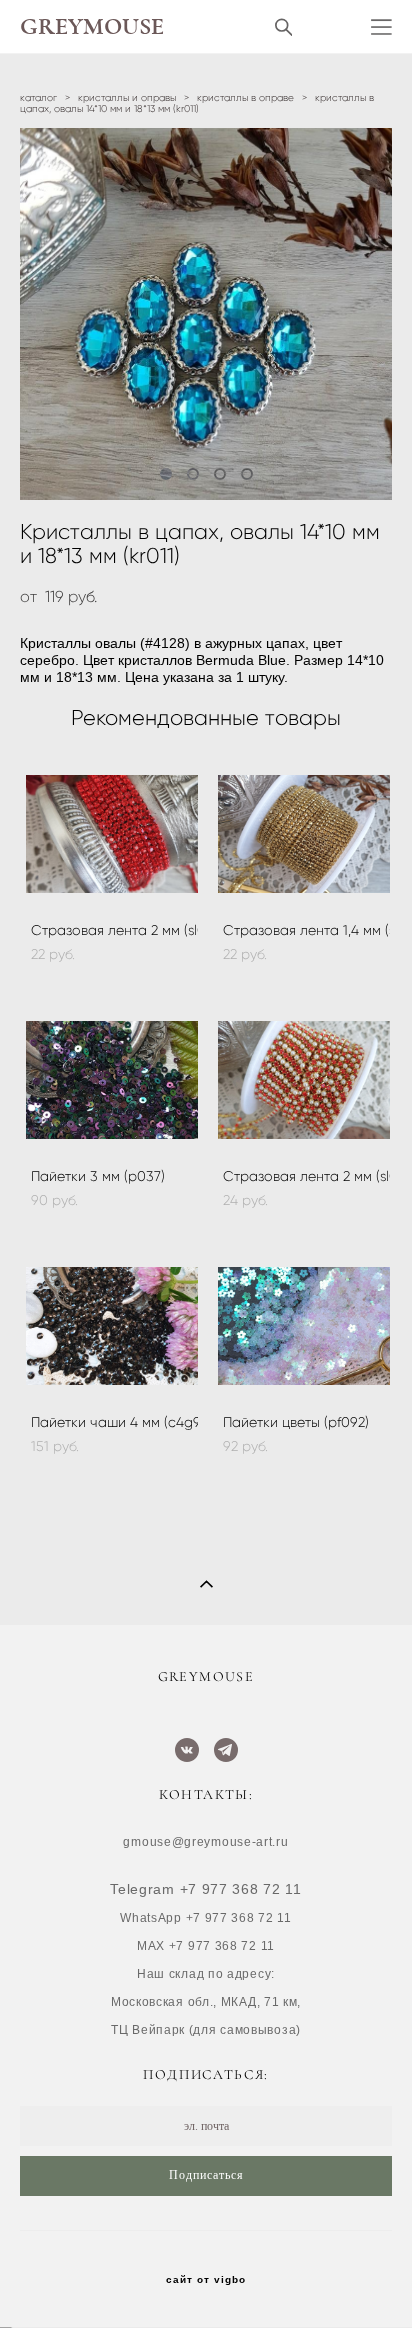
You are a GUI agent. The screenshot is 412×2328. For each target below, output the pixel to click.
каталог (38, 97)
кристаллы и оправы (127, 97)
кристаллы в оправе (245, 97)
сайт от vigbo (206, 2280)
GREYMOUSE (92, 27)
